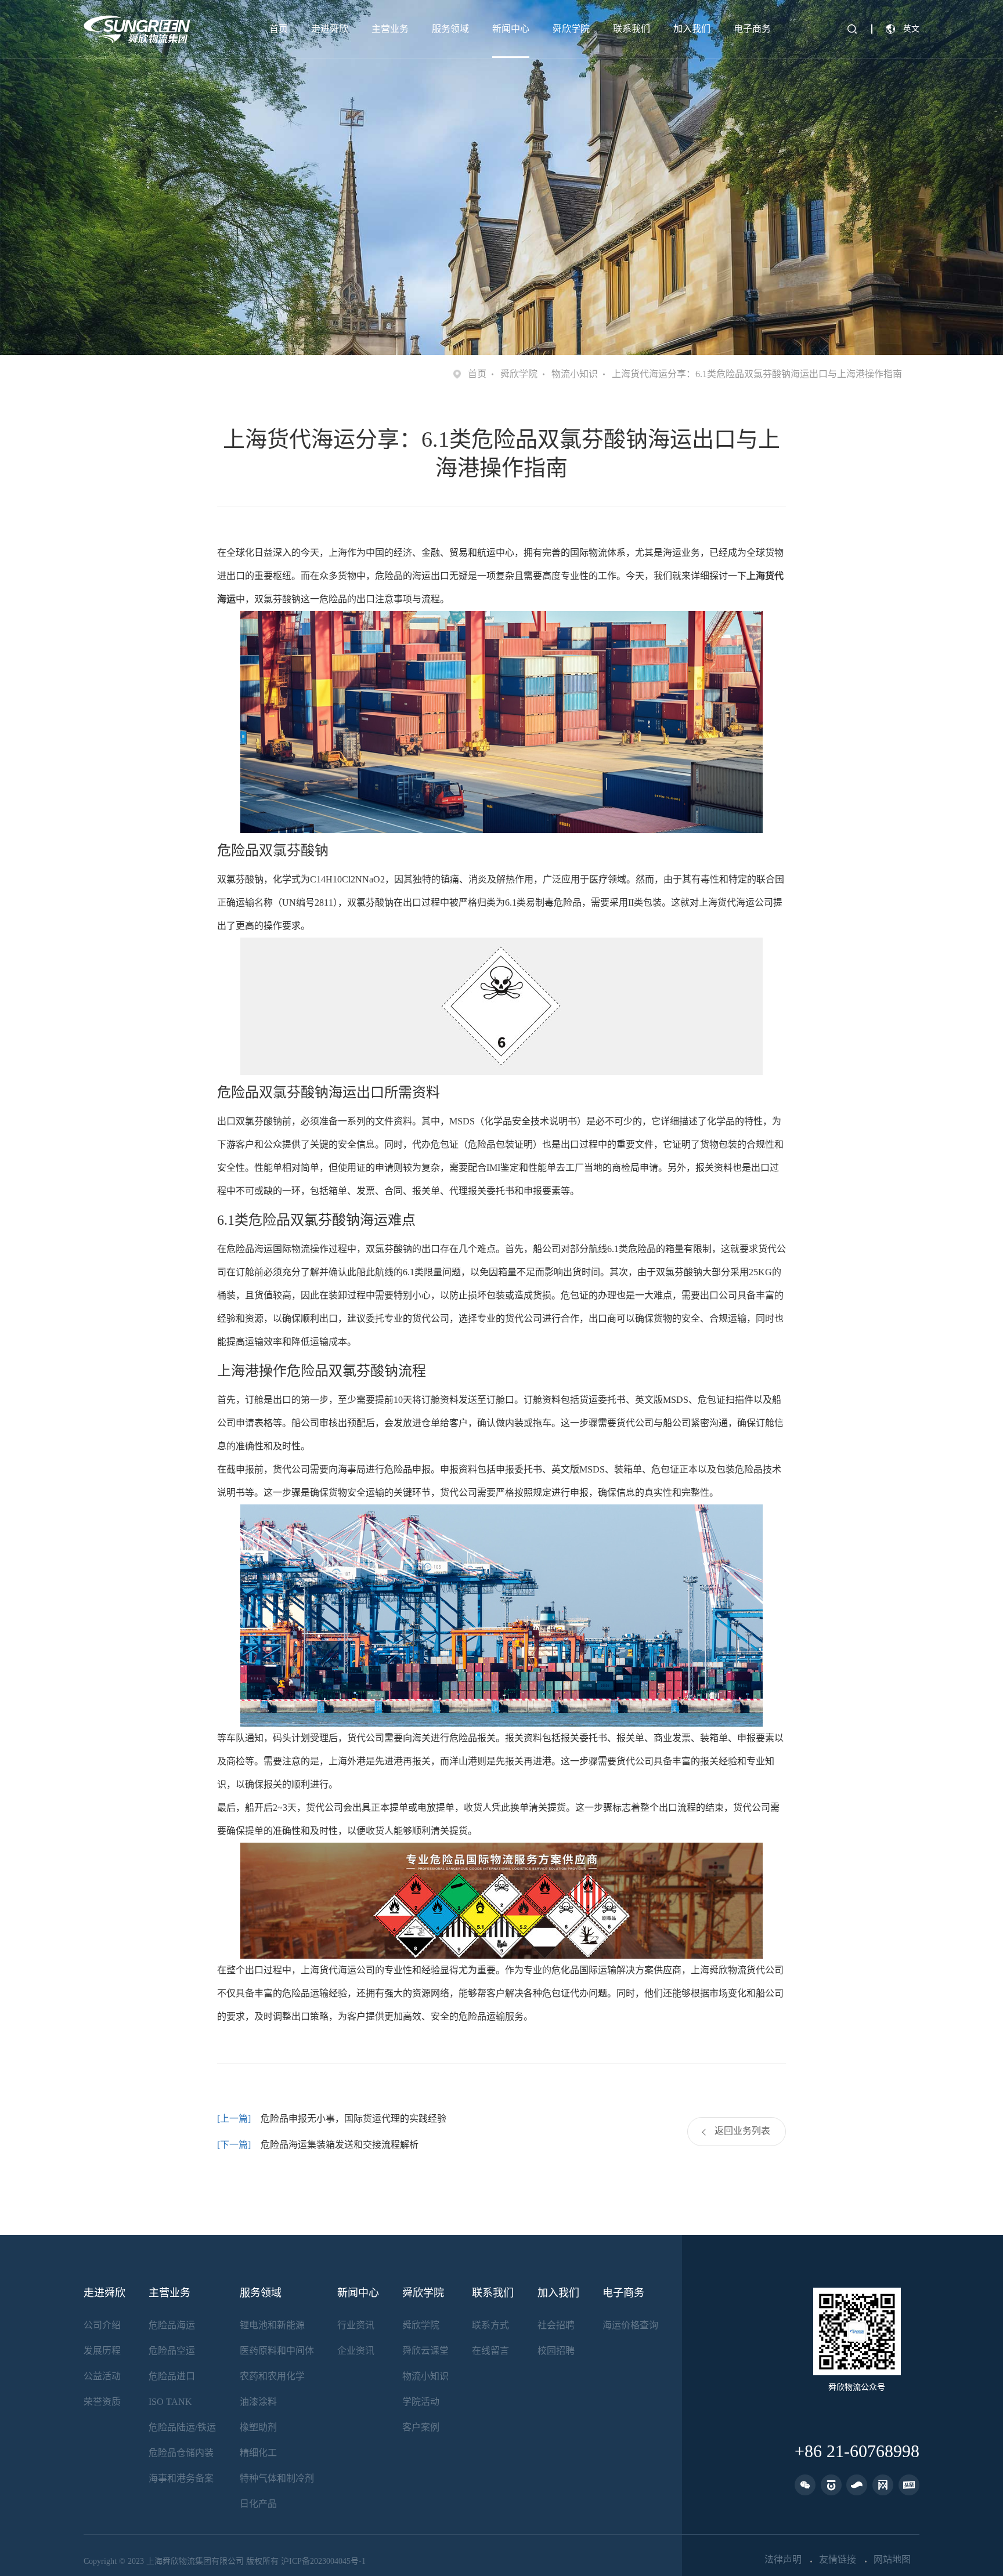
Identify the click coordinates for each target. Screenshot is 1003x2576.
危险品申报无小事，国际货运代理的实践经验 (353, 2119)
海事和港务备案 (181, 2478)
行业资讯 (356, 2325)
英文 (911, 29)
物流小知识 (575, 374)
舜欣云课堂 (425, 2351)
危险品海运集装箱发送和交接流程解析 (340, 2145)
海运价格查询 (630, 2325)
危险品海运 (172, 2325)
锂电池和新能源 (272, 2325)
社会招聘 (556, 2325)
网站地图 (892, 2560)
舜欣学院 (571, 29)
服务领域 (450, 29)
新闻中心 (511, 29)
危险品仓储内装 (181, 2453)
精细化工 (258, 2453)
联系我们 (632, 29)
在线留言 (490, 2351)
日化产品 (258, 2504)
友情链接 (838, 2560)
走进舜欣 (330, 29)
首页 (279, 29)
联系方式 (490, 2325)
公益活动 (102, 2376)
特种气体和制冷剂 (277, 2478)
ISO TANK (170, 2402)
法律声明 (783, 2560)
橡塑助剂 (258, 2427)
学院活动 (421, 2402)
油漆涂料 (258, 2402)
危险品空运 (172, 2351)
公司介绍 (102, 2325)
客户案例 (421, 2427)
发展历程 (102, 2351)
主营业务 (390, 29)
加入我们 (692, 29)
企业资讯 (356, 2351)
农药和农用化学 (272, 2376)
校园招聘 (556, 2351)
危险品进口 (172, 2376)
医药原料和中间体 (277, 2351)
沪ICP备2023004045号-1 (323, 2561)
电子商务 (752, 29)
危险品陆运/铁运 (182, 2427)
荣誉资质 (102, 2402)
